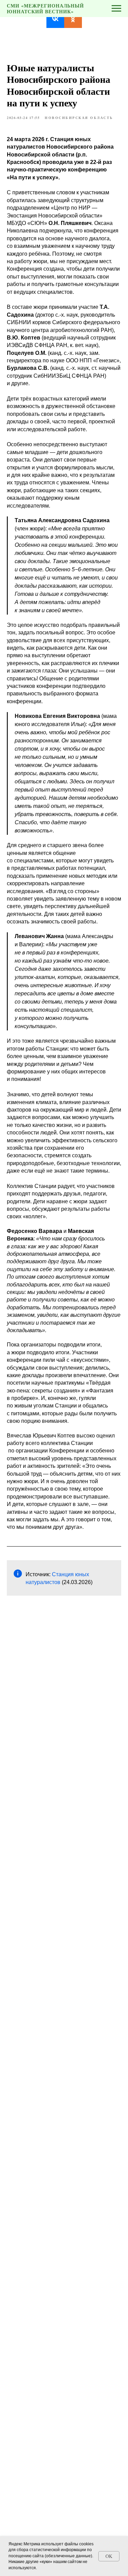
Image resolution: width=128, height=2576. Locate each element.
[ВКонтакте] (55, 19)
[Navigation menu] (116, 9)
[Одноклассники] (73, 19)
